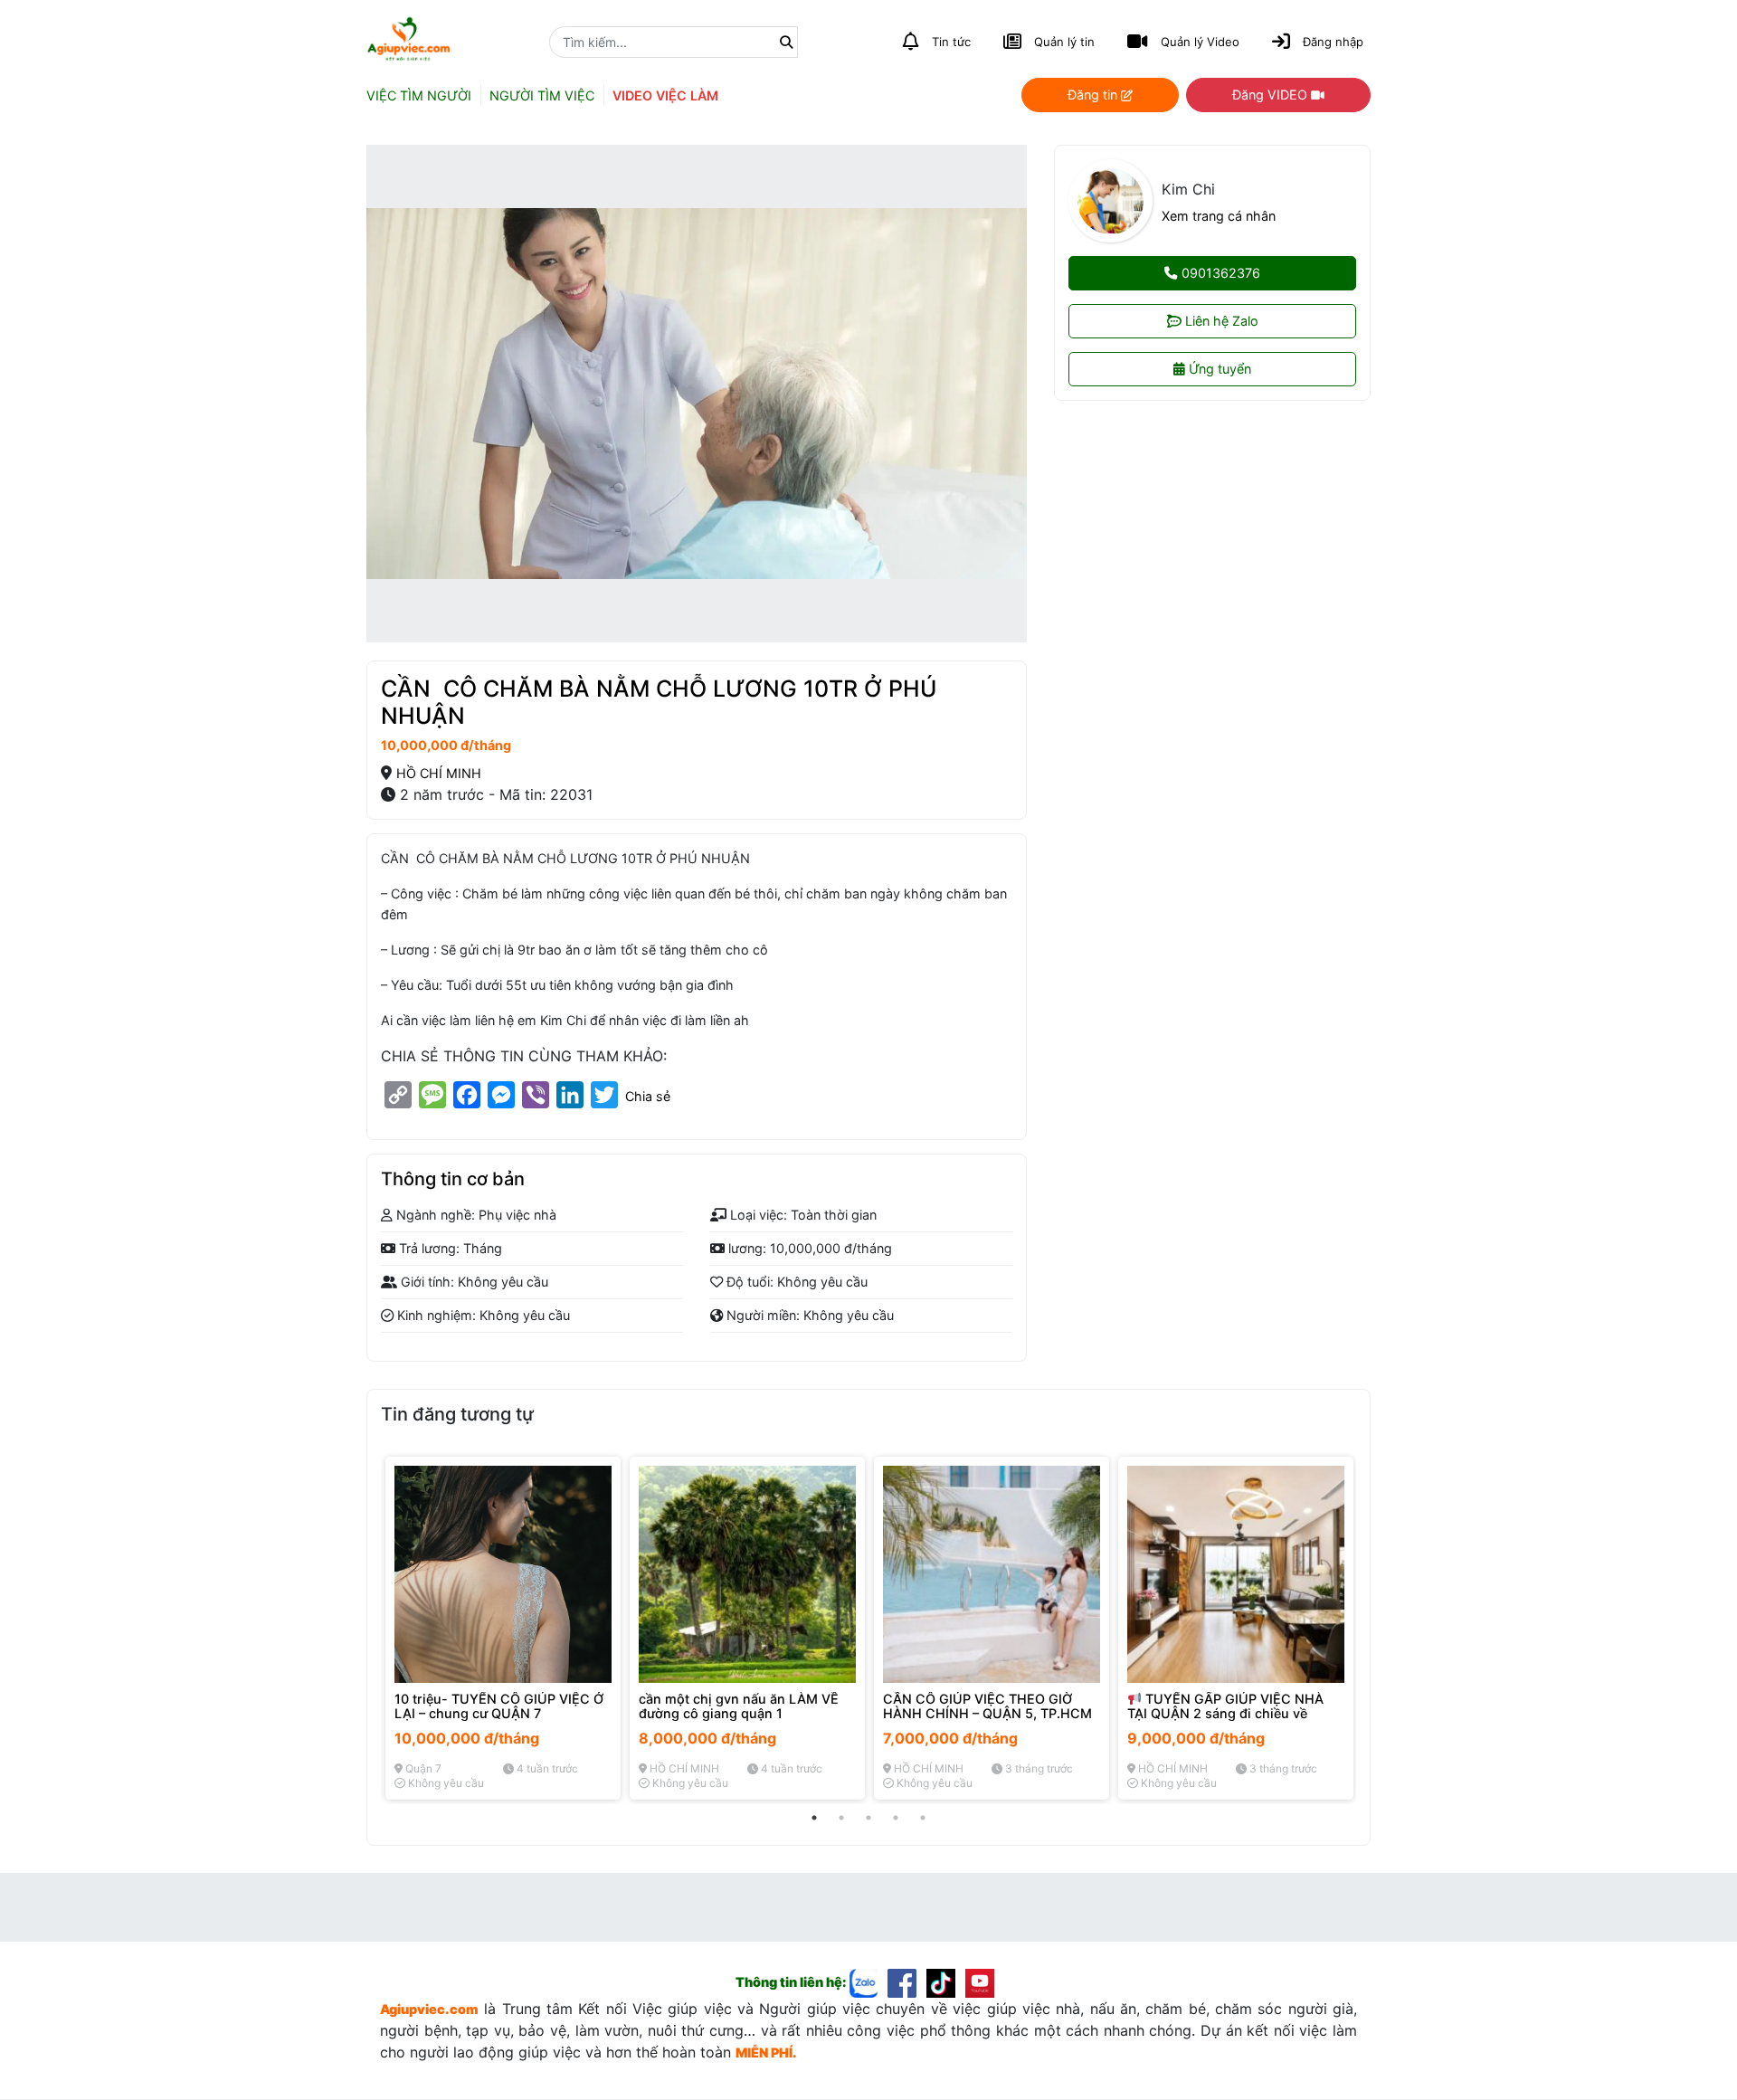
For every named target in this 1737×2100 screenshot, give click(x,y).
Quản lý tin (1064, 42)
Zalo (1222, 322)
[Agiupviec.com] (869, 1982)
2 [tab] (841, 1818)
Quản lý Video (1200, 42)
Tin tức (951, 42)
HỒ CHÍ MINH (439, 773)
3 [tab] (868, 1818)
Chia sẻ (648, 1097)
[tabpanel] (503, 1628)
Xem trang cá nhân (1219, 216)
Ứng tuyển (1218, 370)
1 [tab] (814, 1818)
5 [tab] (923, 1818)
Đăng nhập (1333, 42)
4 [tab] (896, 1818)
